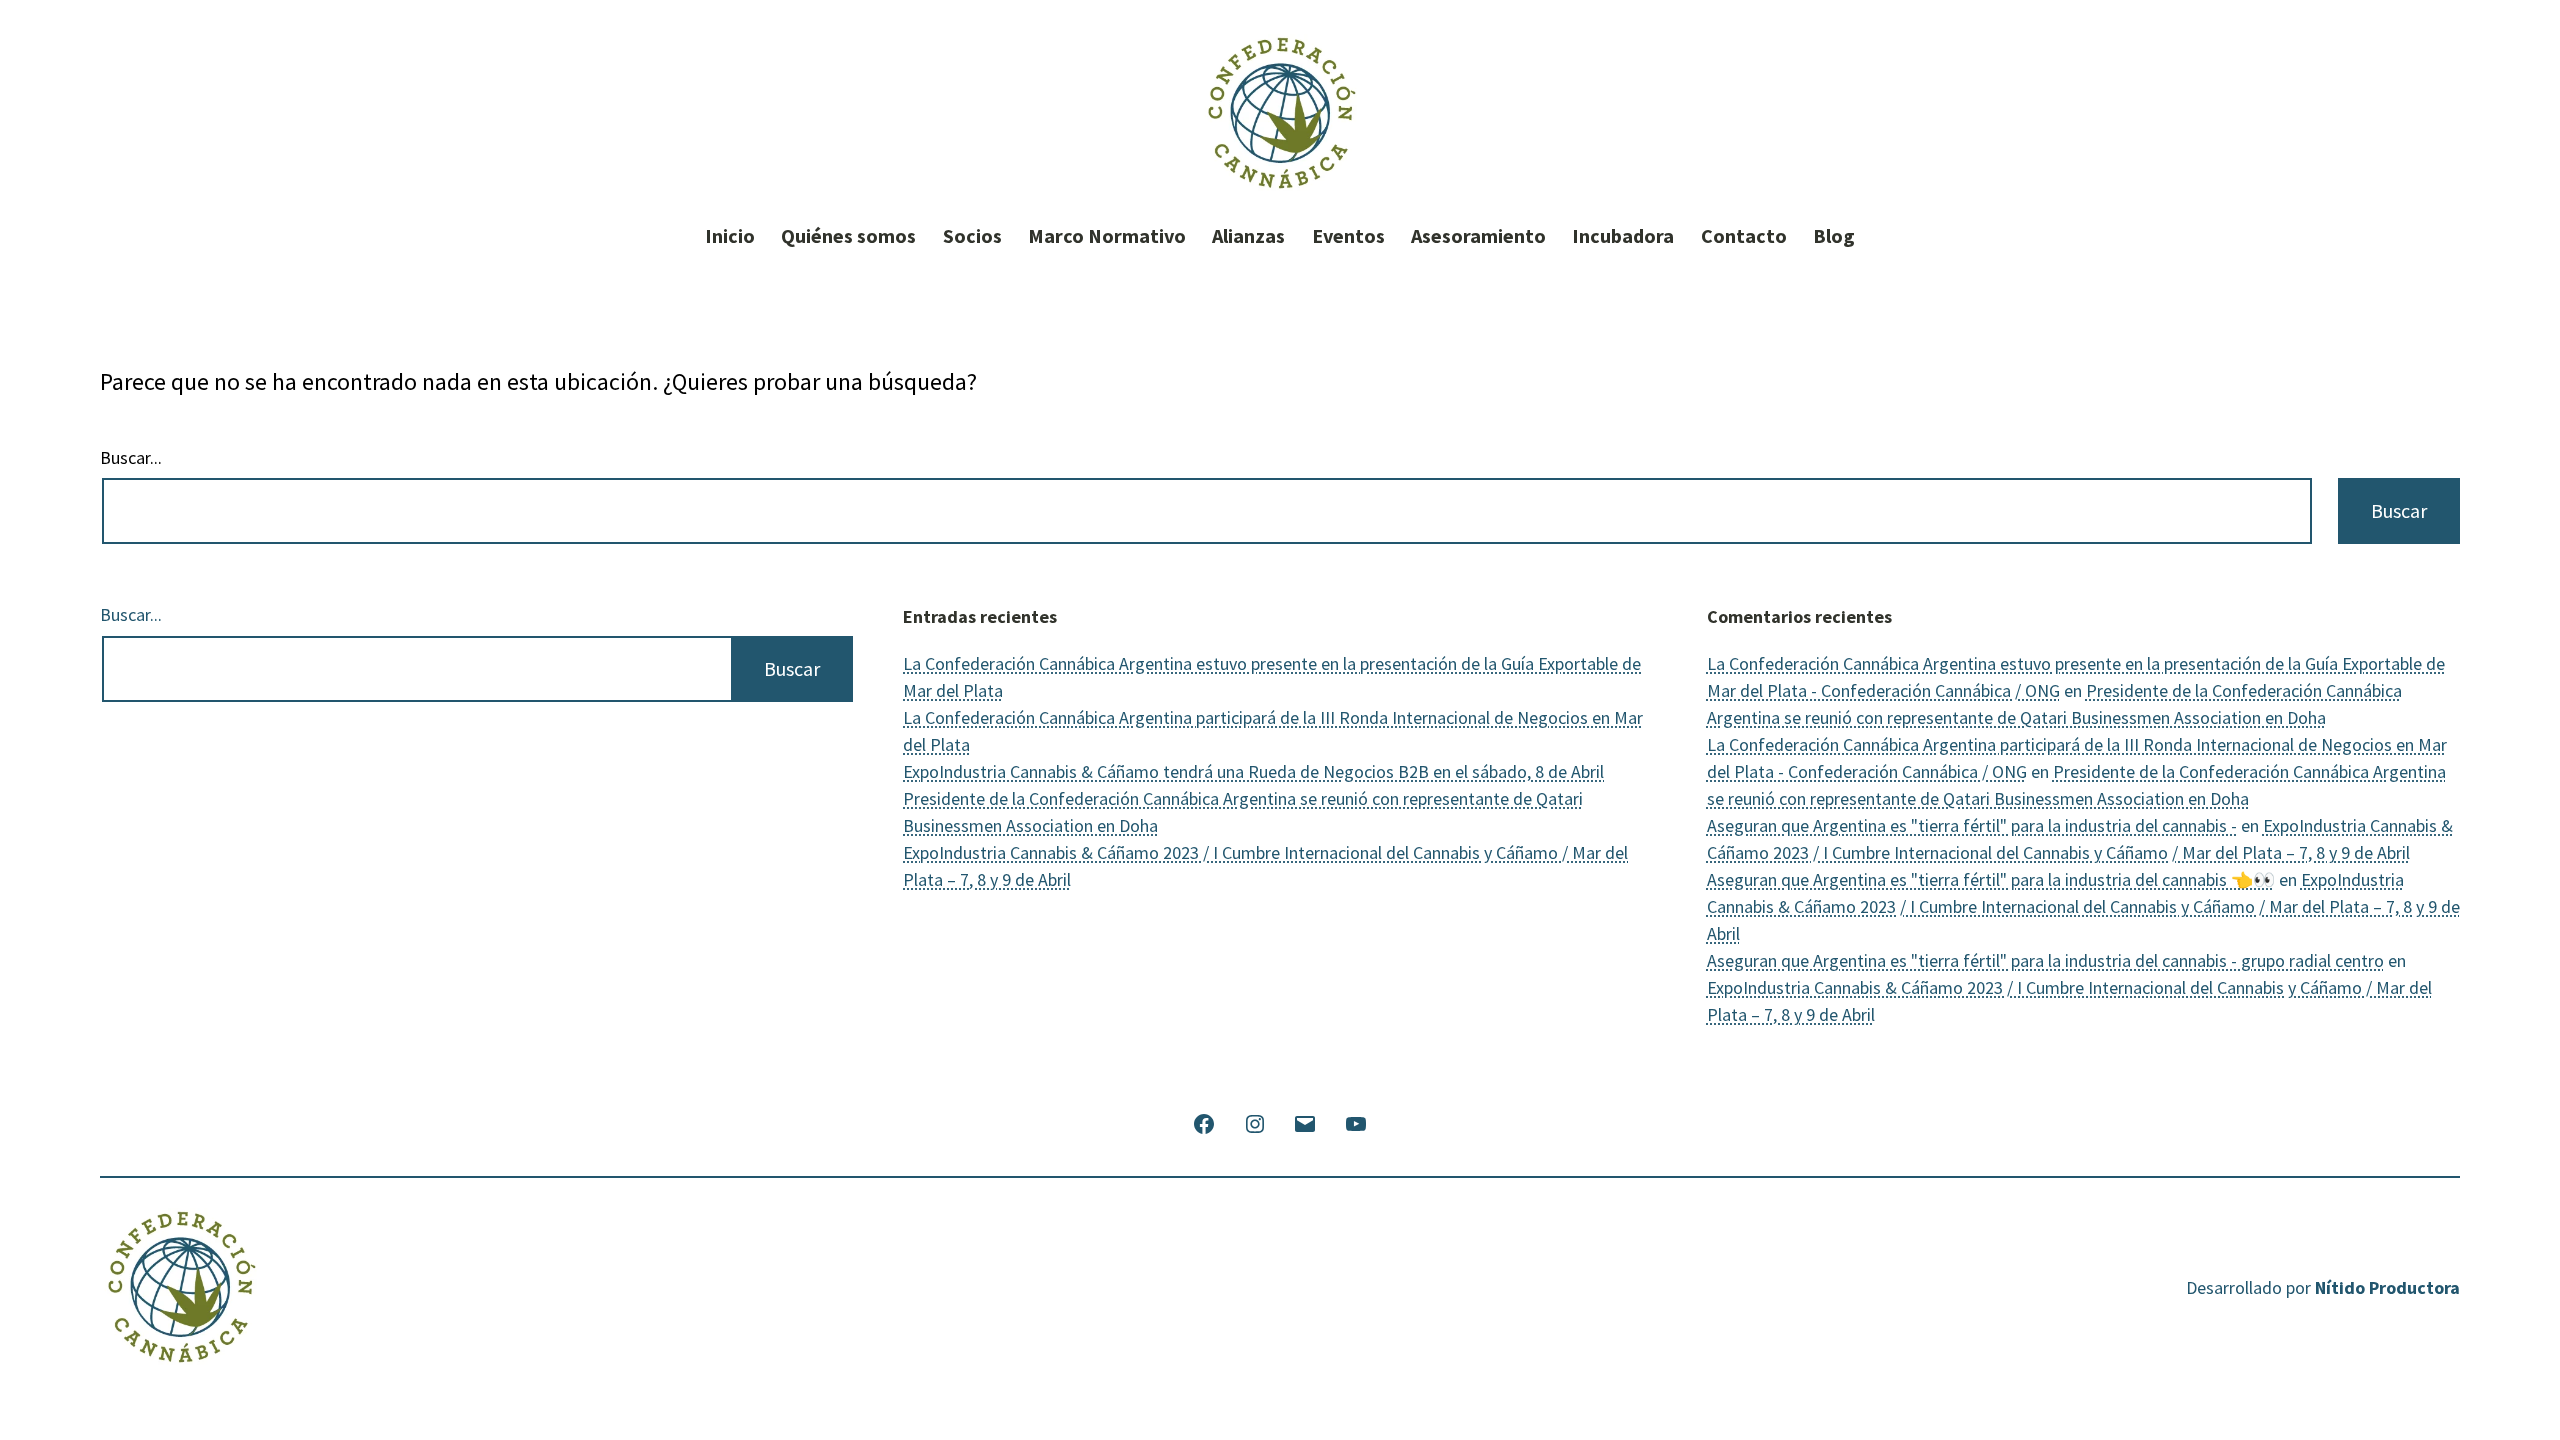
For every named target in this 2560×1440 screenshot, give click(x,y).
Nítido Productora (2387, 1287)
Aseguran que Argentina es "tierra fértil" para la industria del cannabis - (1972, 825)
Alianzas (1248, 236)
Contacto (1744, 236)
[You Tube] (1355, 1121)
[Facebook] (1204, 1121)
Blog (1834, 236)
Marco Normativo (1107, 236)
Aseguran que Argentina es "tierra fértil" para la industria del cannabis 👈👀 (1991, 879)
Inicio (730, 236)
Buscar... (131, 458)
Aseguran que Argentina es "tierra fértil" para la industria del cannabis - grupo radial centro (2045, 960)
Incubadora (1623, 236)
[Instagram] (1255, 1121)
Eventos (1348, 236)
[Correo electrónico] (1305, 1121)
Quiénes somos (848, 236)
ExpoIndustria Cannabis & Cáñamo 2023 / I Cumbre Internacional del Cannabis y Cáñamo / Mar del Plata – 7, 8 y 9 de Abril (2083, 906)
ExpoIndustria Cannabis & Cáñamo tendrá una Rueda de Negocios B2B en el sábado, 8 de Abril (1253, 771)
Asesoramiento (1478, 236)
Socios (972, 236)
